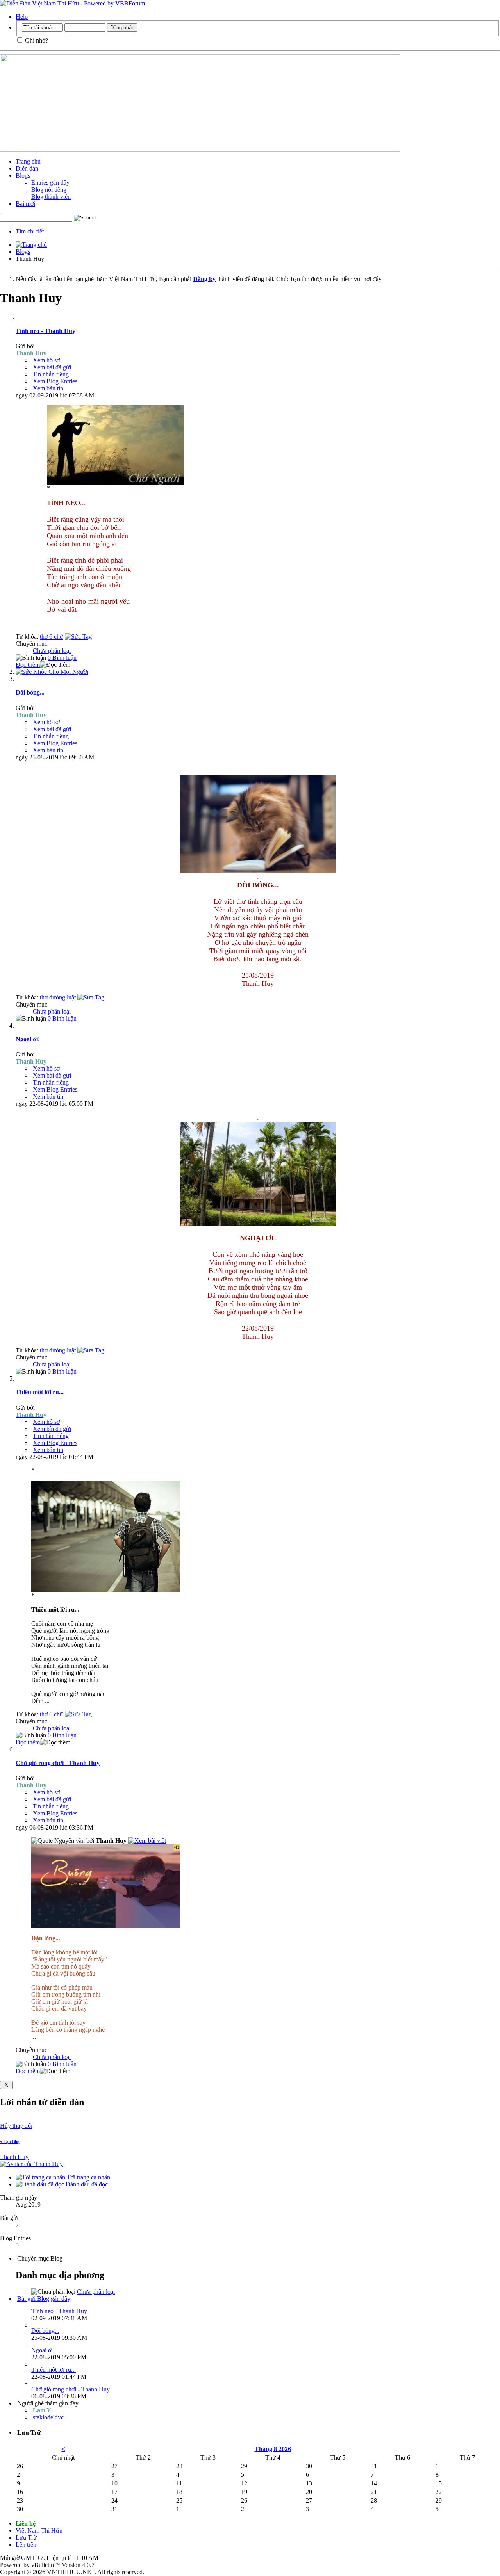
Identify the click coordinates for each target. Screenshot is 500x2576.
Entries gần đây (50, 183)
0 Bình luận (62, 658)
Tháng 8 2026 (273, 2449)
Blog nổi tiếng (49, 190)
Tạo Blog (10, 2141)
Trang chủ (28, 161)
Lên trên (26, 2545)
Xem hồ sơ (46, 360)
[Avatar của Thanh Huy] (31, 2164)
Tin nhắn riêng (51, 374)
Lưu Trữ (26, 2538)
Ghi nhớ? (36, 40)
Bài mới (25, 204)
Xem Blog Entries (55, 381)
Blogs (23, 175)
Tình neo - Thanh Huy (46, 331)
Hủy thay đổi (16, 2126)
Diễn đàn (27, 168)
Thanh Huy (14, 2157)
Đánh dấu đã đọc (86, 2184)
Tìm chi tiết (30, 231)
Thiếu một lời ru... (40, 1392)
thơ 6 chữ (52, 637)
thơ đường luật (58, 997)
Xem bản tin (48, 388)
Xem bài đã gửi (52, 367)
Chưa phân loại (52, 651)
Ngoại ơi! (28, 1039)
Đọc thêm (28, 665)
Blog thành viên (51, 197)
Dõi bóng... (30, 692)
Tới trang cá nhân (88, 2177)
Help (22, 17)
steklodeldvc (48, 2417)
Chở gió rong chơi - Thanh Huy (58, 1763)
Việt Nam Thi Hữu (39, 2531)
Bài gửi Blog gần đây (44, 2299)
